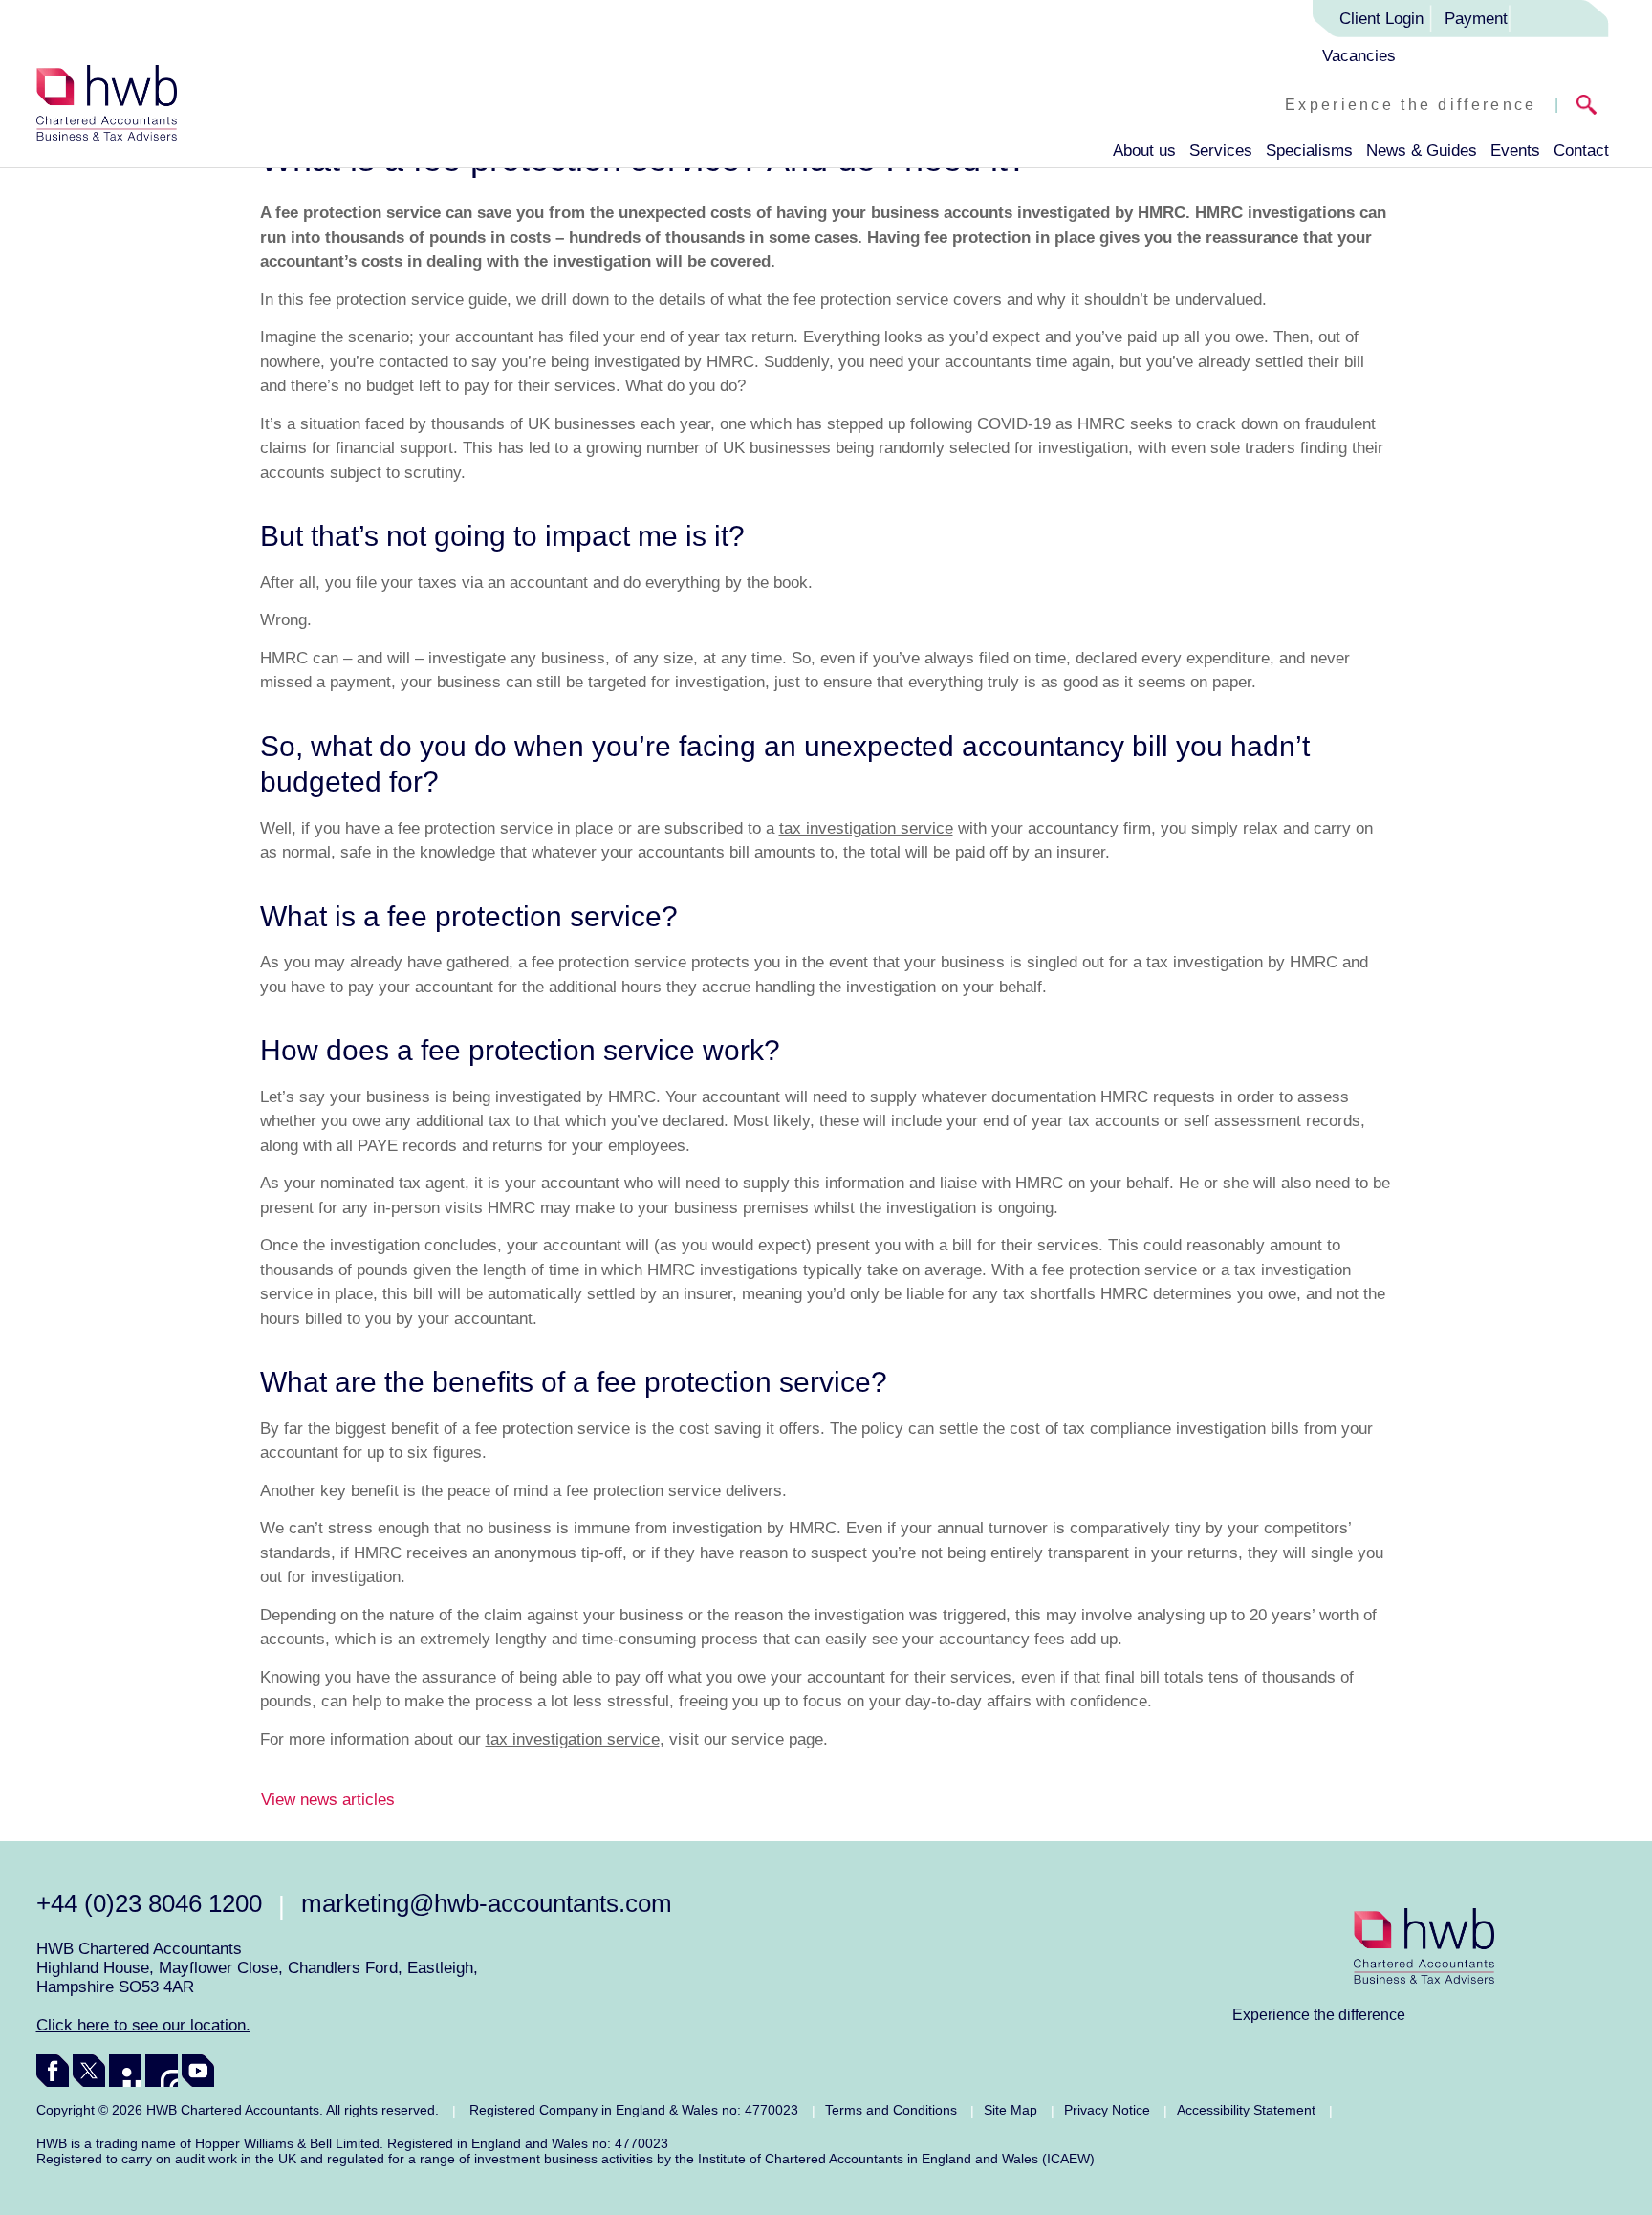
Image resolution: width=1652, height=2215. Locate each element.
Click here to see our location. (143, 2025)
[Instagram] (162, 2071)
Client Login (1381, 19)
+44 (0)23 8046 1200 (149, 1903)
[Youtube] (198, 2071)
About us (1144, 151)
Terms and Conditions (891, 2110)
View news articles (328, 1800)
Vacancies (1359, 56)
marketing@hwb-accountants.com (487, 1903)
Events (1515, 151)
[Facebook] (53, 2071)
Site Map (1011, 2110)
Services (1221, 151)
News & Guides (1422, 151)
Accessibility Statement (1246, 2110)
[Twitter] (89, 2071)
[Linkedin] (125, 2071)
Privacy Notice (1107, 2110)
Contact (1581, 151)
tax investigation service (866, 828)
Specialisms (1309, 151)
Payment (1476, 19)
